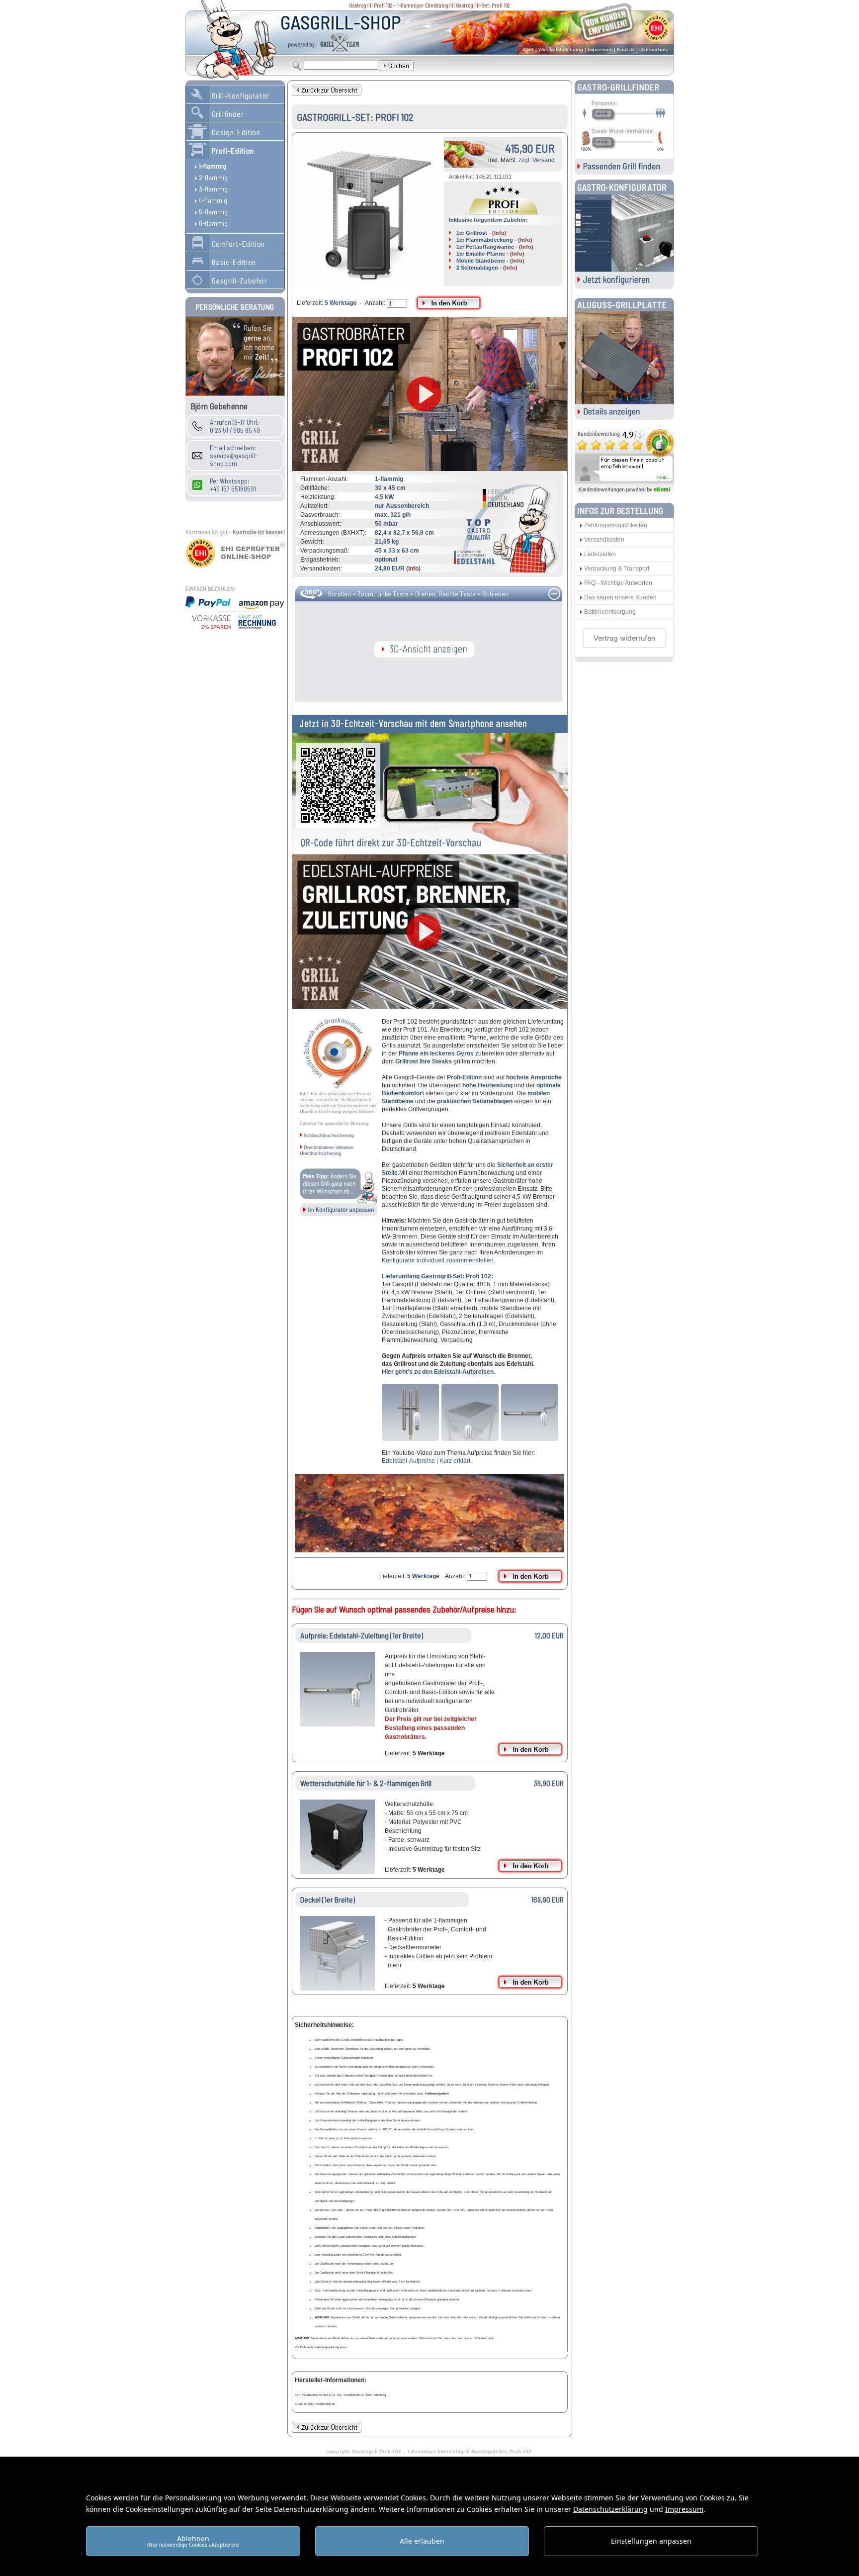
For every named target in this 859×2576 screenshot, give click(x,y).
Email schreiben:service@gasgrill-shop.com (234, 456)
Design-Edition (236, 132)
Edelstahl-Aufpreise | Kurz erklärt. (427, 1461)
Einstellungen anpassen (651, 2541)
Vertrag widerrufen (624, 638)
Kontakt (626, 49)
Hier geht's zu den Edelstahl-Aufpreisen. (438, 1372)
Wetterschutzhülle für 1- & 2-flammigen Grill (366, 1783)
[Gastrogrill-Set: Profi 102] (369, 211)
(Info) (499, 233)
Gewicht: (312, 542)
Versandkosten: (321, 569)
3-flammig (213, 189)
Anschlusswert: (321, 524)
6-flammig (213, 223)
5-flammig (213, 212)
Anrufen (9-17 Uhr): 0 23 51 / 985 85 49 (235, 426)
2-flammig (213, 177)
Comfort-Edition (239, 243)
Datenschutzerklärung (610, 2509)
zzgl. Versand (537, 160)
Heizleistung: (318, 497)
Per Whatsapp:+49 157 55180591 (233, 485)
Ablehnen (193, 2541)
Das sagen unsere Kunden (620, 597)
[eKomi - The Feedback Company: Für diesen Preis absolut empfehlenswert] (624, 493)
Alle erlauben (422, 2541)
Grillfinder (228, 114)
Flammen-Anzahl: (324, 479)
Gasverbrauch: (320, 515)
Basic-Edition (234, 262)
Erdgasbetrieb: (320, 560)
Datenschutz (654, 49)
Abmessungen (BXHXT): (333, 533)
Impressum (600, 49)
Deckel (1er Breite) (328, 1899)
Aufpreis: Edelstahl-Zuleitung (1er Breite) (362, 1635)
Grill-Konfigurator (241, 95)
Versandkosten (604, 540)
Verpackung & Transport (617, 569)
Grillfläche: (315, 488)
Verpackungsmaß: (325, 551)
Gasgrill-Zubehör (240, 280)
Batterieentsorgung (610, 612)
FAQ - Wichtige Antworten (618, 583)
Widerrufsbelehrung (561, 49)
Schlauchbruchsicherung (329, 1136)
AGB (528, 49)
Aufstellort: (314, 506)
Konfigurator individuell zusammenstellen (438, 1260)
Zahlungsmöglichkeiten (616, 525)
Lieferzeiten (600, 554)
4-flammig (213, 200)
